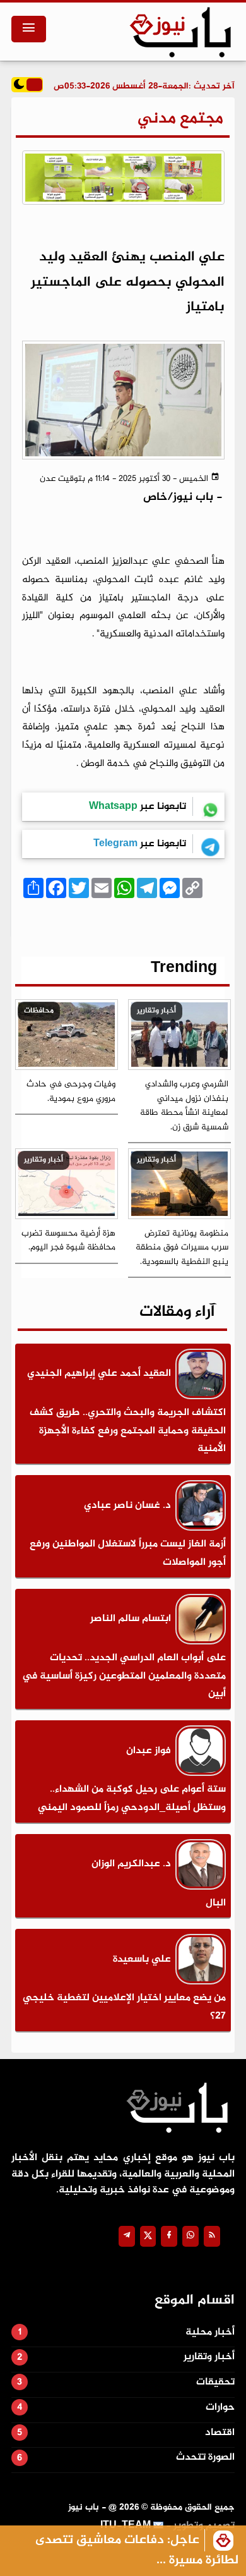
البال (216, 1903)
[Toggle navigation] (29, 29)
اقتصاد (220, 2433)
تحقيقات (215, 2382)
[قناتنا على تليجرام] (127, 2236)
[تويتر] (148, 2236)
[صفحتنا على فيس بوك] (169, 2236)
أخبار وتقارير (209, 2357)
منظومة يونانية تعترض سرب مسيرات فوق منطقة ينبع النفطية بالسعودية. (182, 1248)
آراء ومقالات (177, 1312)
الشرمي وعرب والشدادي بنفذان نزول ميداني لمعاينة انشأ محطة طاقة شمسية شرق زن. (184, 1106)
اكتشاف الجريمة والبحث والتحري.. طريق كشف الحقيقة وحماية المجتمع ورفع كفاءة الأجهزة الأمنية (128, 1431)
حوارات (220, 2408)
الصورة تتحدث (205, 2458)
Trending (184, 969)
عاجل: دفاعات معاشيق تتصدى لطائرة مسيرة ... (137, 2550)
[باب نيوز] (180, 32)
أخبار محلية (210, 2332)
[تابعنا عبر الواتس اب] (190, 2236)
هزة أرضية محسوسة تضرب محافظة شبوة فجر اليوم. (68, 1241)
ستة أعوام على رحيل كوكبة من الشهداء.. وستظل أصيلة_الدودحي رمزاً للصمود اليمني (132, 1799)
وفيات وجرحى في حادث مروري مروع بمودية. (71, 1091)
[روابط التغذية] (212, 2236)
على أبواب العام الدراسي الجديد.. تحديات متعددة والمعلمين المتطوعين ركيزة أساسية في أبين (124, 1676)
